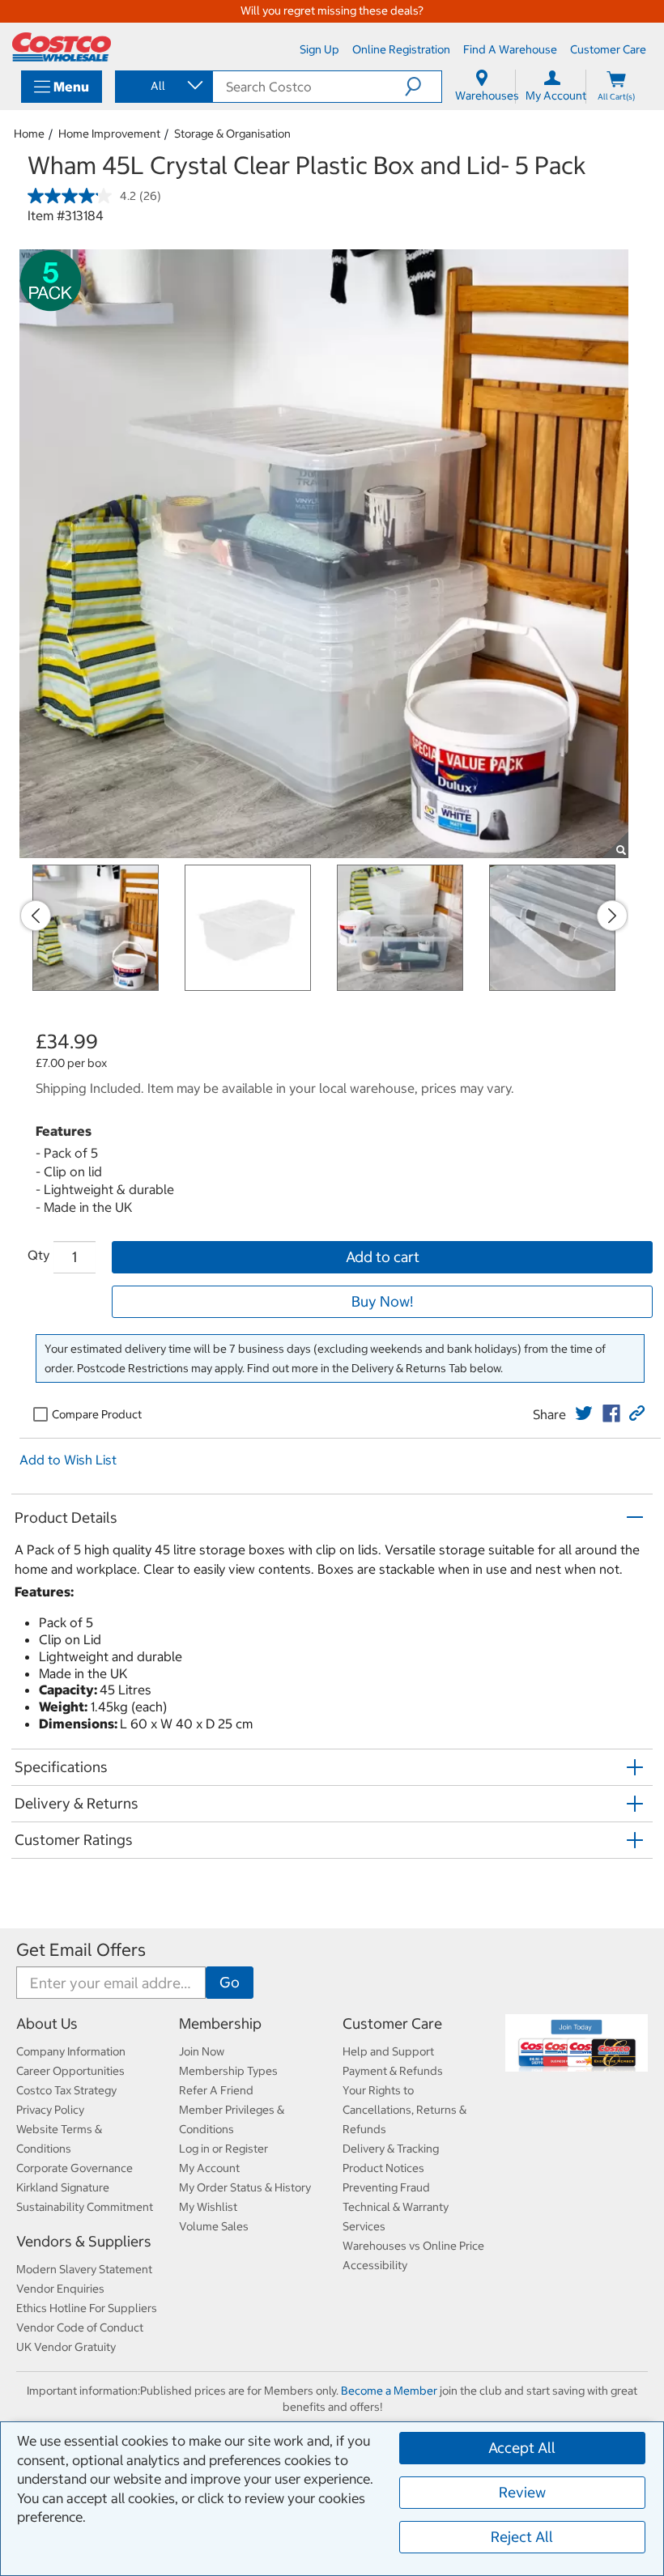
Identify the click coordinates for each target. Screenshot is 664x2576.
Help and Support (388, 2051)
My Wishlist (208, 2207)
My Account (209, 2168)
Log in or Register (223, 2149)
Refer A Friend (216, 2090)
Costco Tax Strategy (66, 2090)
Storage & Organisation (232, 134)
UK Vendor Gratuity (66, 2347)
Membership (220, 2023)
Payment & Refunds (393, 2071)
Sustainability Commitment (85, 2207)
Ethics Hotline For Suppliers (87, 2308)
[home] (62, 47)
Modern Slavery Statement (84, 2269)
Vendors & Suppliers (84, 2241)
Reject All (522, 2537)
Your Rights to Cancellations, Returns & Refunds (404, 2110)
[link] (584, 1413)
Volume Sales (214, 2226)
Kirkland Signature (63, 2187)
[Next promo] (612, 916)
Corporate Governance (74, 2168)
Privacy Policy (50, 2110)
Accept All (522, 2448)
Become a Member (389, 2391)
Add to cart (383, 1257)
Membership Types (228, 2071)
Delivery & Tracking (391, 2149)
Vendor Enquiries (60, 2289)
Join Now (202, 2051)
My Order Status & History (245, 2187)
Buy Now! (382, 1301)
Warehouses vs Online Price (413, 2246)
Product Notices (383, 2168)
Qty (38, 1255)
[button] (423, 87)
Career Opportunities (70, 2071)
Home (29, 134)
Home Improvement (109, 134)
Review (522, 2492)
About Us (47, 2023)
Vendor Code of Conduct (80, 2327)
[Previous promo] (36, 916)
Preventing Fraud (386, 2187)
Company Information (71, 2051)
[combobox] (163, 86)
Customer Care (392, 2023)
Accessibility (375, 2265)
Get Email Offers (81, 1950)
